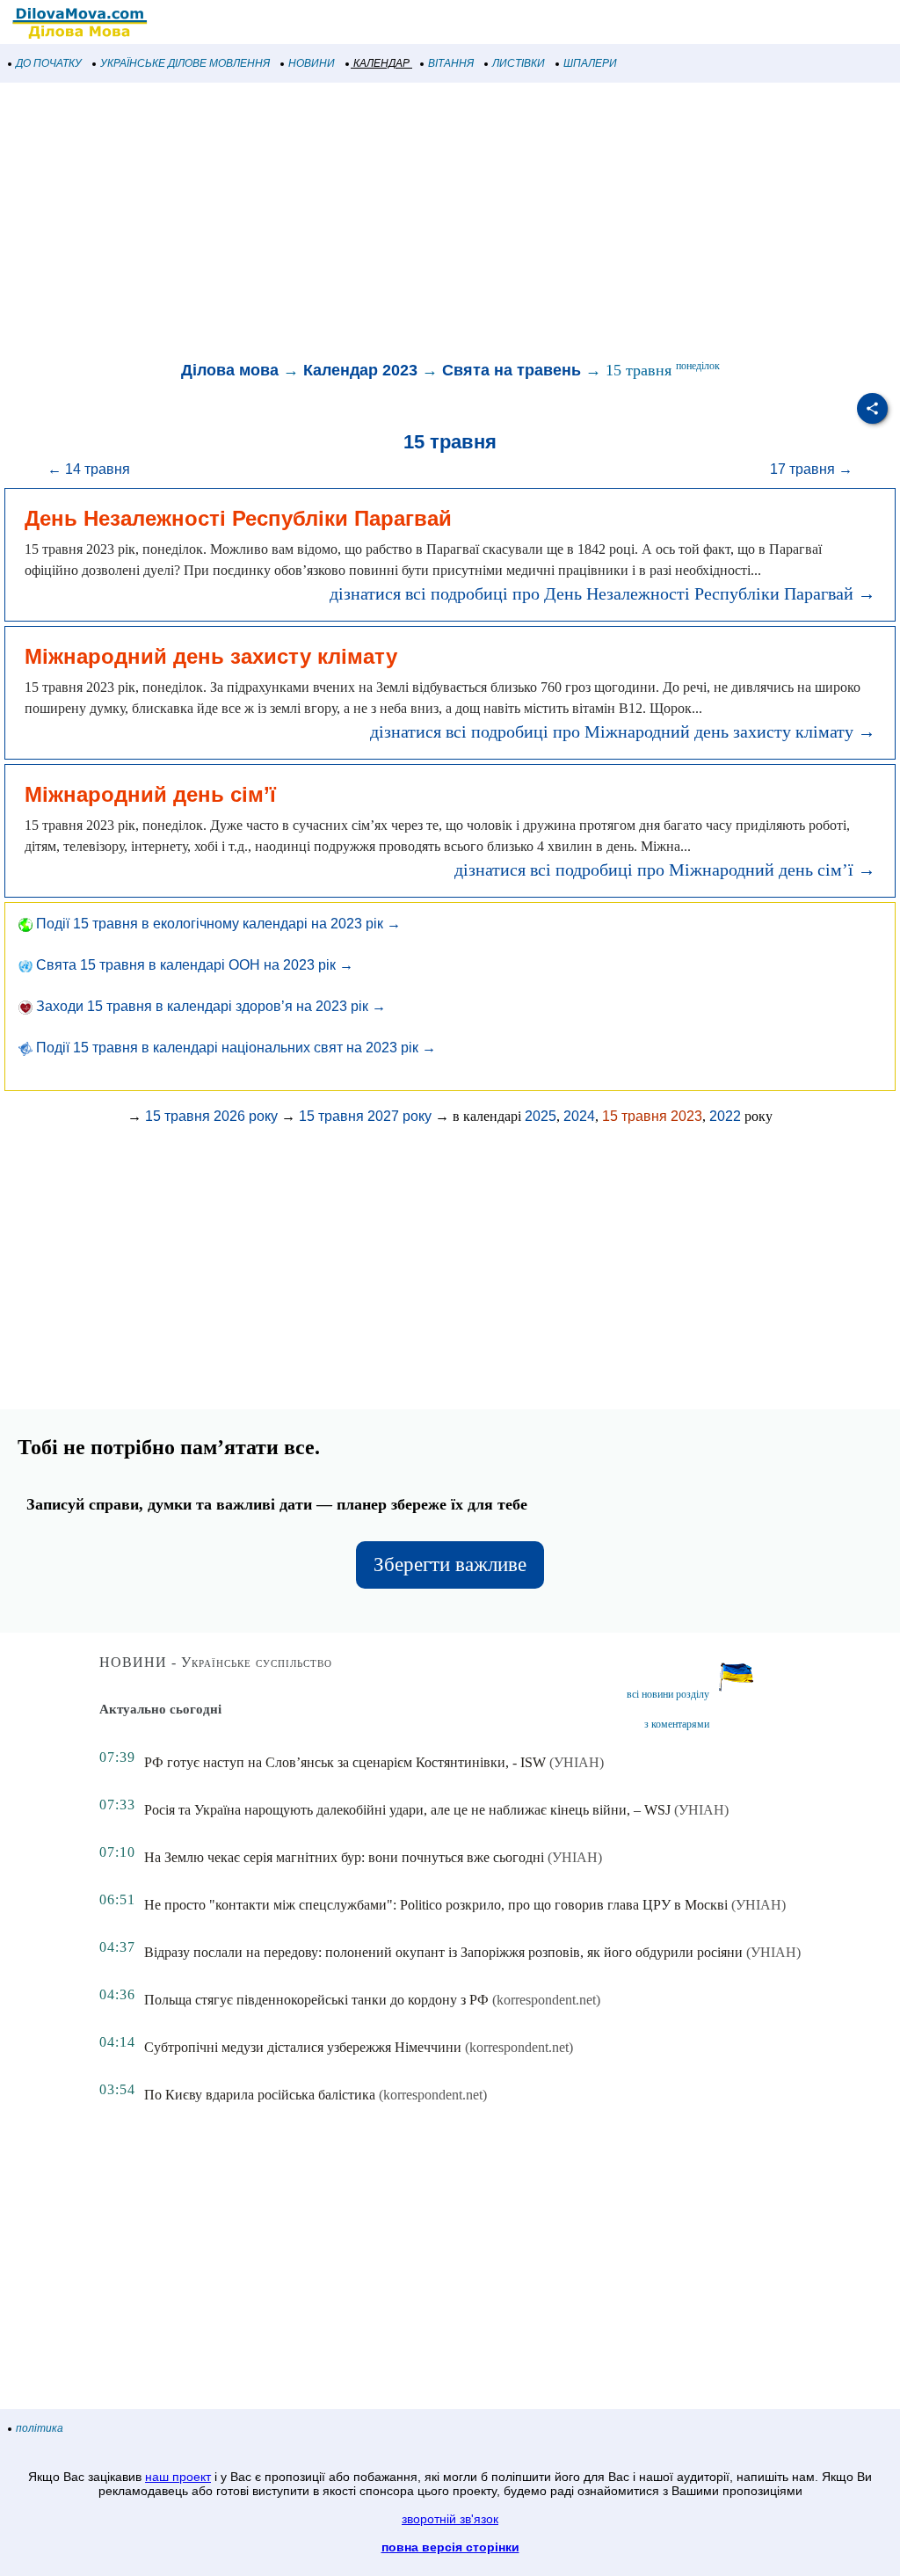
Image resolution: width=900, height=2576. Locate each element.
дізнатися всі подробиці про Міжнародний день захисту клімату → (623, 731)
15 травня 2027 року (365, 1116)
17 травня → (811, 469)
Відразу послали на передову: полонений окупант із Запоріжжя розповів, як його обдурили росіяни (443, 1952)
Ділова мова (230, 370)
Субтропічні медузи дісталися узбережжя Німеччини (303, 2047)
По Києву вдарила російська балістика (260, 2095)
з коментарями (677, 1724)
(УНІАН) (577, 1762)
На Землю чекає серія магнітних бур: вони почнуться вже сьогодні (344, 1857)
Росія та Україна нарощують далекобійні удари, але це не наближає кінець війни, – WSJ (407, 1810)
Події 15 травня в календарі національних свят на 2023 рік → (234, 1048)
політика (40, 2428)
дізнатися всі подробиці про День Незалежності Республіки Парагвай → (602, 593)
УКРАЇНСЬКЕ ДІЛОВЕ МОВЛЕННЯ (185, 63)
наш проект (178, 2477)
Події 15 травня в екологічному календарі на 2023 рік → (217, 924)
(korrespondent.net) (546, 2000)
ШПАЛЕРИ (590, 63)
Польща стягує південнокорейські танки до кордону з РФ (316, 2000)
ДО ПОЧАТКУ (49, 63)
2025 (541, 1116)
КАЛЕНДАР (381, 63)
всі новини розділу (668, 1694)
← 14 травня (89, 469)
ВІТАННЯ (451, 63)
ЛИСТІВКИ (519, 63)
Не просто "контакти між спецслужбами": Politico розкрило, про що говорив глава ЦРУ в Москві (436, 1905)
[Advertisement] (450, 223)
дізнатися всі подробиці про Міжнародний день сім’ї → (665, 870)
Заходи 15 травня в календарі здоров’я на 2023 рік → (209, 1006)
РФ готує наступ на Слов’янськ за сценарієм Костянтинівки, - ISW (345, 1762)
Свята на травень (512, 370)
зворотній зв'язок (450, 2519)
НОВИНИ (312, 63)
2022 (725, 1116)
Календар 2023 (360, 370)
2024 (579, 1116)
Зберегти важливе (450, 1565)
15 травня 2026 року (211, 1116)
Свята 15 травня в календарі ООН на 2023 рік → (193, 965)
